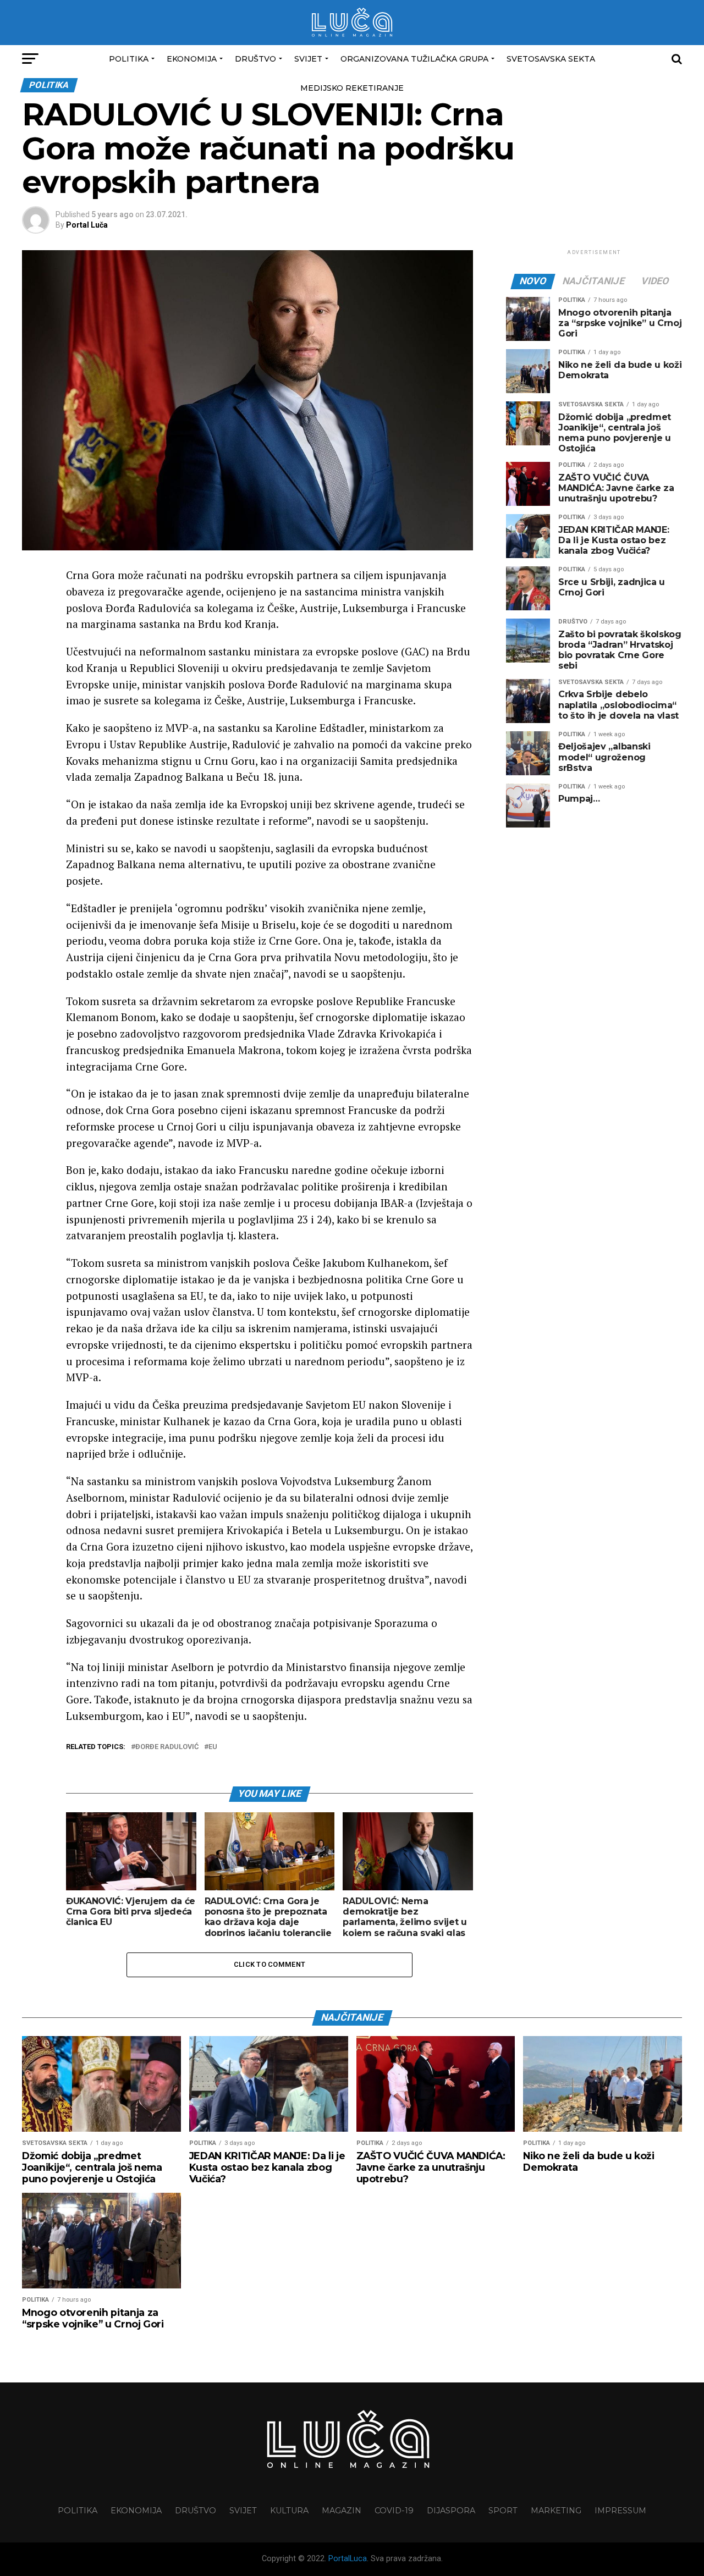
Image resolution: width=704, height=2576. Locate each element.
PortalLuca (348, 2559)
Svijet (308, 59)
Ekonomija (192, 59)
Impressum (620, 2511)
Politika (129, 59)
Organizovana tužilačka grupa (414, 59)
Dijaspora (451, 2511)
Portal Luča (87, 225)
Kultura (289, 2511)
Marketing (556, 2511)
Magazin (342, 2511)
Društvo (255, 59)
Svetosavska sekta (551, 59)
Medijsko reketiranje (352, 88)
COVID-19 (394, 2511)
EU (213, 1747)
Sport (503, 2511)
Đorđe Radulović (167, 1747)
